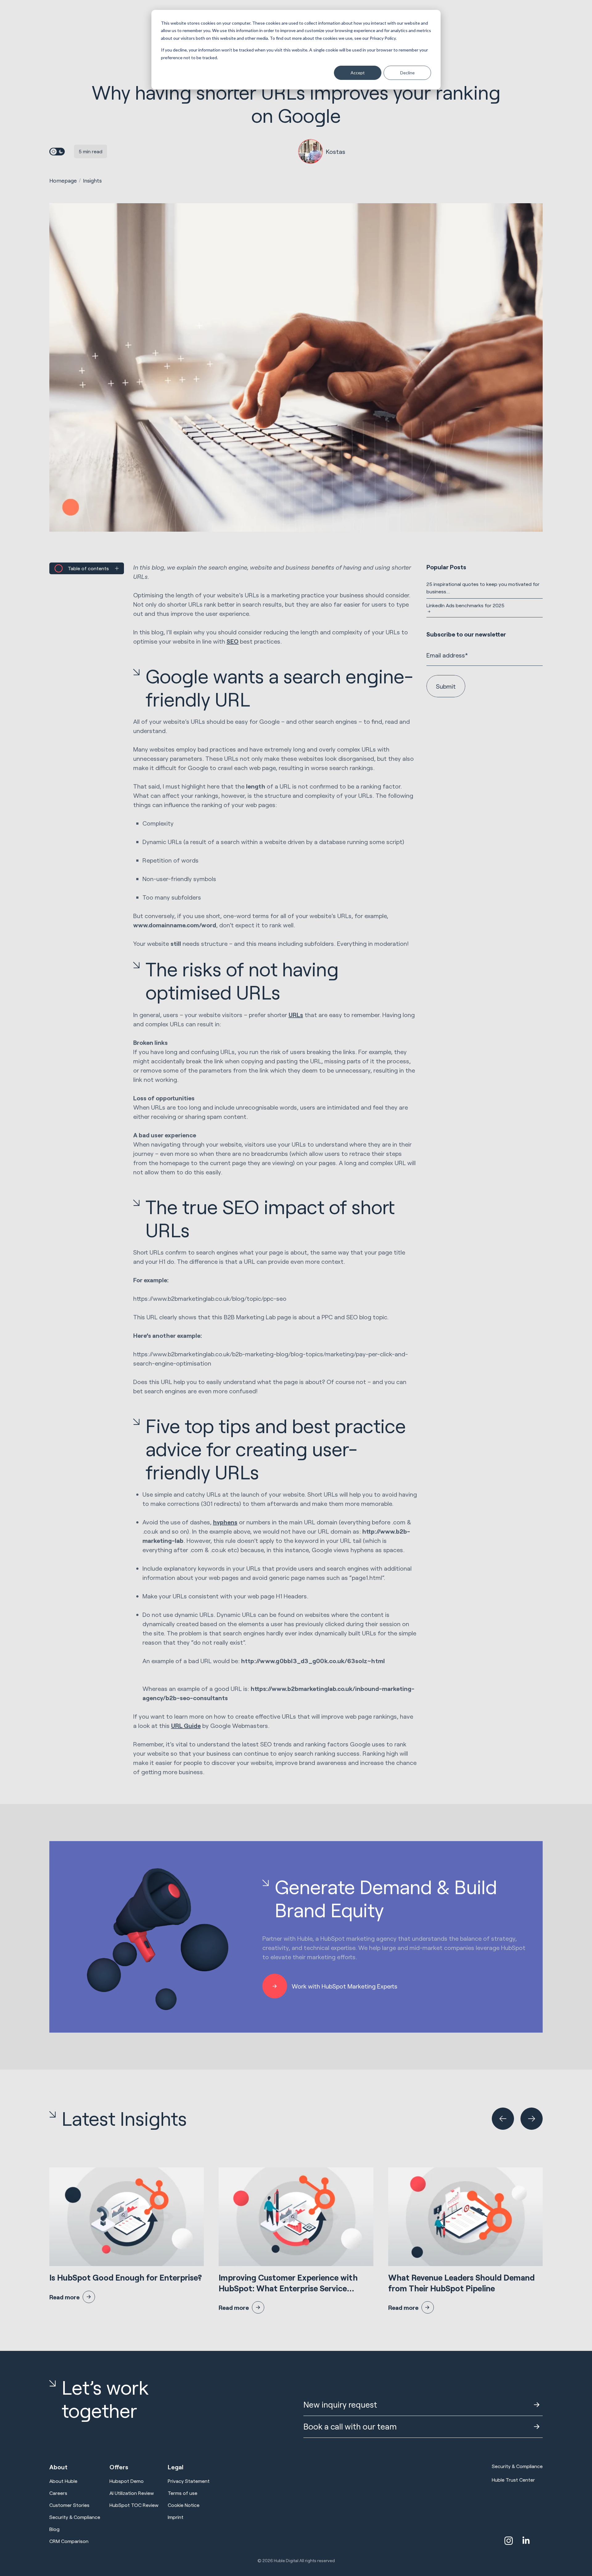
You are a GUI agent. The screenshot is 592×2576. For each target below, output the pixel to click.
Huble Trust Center (513, 2480)
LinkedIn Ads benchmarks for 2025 (465, 605)
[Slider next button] (532, 2119)
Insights (92, 180)
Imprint (176, 2517)
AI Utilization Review (132, 2493)
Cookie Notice (184, 2505)
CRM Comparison (69, 2541)
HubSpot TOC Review (134, 2505)
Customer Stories (69, 2505)
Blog (54, 2529)
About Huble (63, 2481)
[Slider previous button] (503, 2119)
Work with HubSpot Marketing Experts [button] (345, 1986)
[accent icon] (509, 2541)
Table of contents (88, 568)
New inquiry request (340, 2404)
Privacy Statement (189, 2481)
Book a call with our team (350, 2426)
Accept (358, 73)
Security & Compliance (75, 2517)
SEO (233, 641)
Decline (407, 73)
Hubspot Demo (127, 2481)
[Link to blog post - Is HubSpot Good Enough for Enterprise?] (127, 2235)
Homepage (63, 180)
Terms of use (183, 2493)
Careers (58, 2493)
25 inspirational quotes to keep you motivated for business (483, 588)
